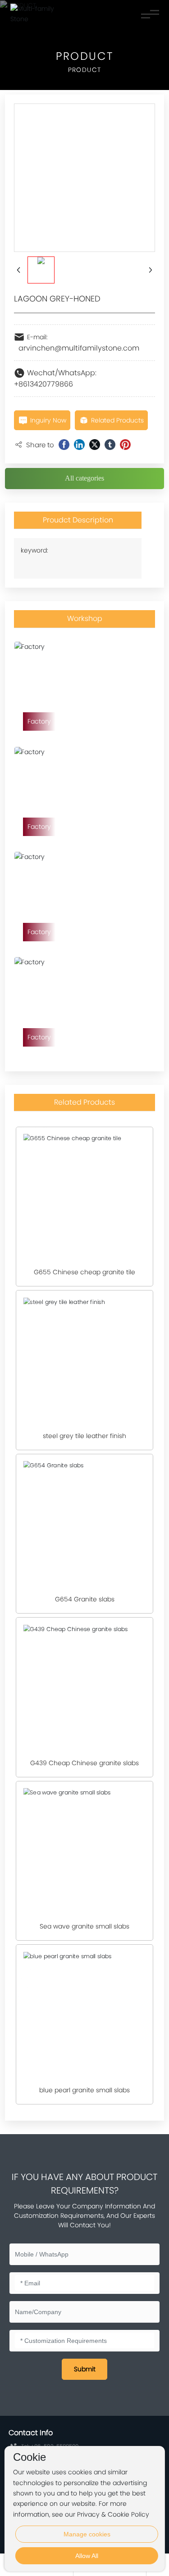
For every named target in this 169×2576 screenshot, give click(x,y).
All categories (84, 478)
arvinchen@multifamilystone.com (79, 348)
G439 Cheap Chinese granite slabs (84, 1763)
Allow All (87, 2556)
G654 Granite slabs (85, 1599)
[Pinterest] (125, 445)
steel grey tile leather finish (84, 1436)
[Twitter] (95, 445)
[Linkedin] (79, 445)
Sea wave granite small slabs (84, 1926)
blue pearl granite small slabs (84, 2090)
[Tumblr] (110, 445)
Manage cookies (87, 2534)
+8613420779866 (43, 384)
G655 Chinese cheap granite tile (84, 1272)
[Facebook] (64, 445)
